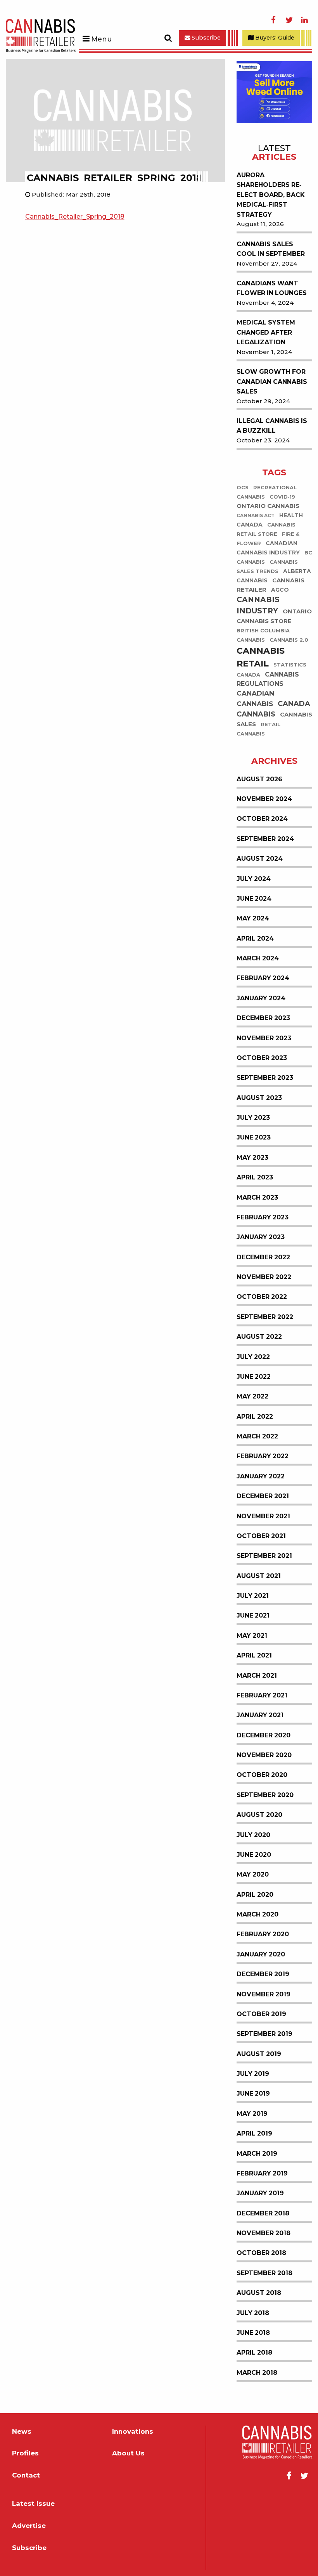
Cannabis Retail (261, 658)
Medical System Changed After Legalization (266, 332)
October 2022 (262, 1297)
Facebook (273, 20)
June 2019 (253, 2093)
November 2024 (264, 799)
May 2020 (253, 1874)
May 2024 (253, 918)
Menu (101, 39)
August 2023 (259, 1098)
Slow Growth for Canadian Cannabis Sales (272, 382)
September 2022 (265, 1317)
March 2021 (257, 1676)
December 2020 (264, 1735)
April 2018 (254, 2352)
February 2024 (263, 978)
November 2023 (264, 1038)
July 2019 (253, 2074)
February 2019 (262, 2173)
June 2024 (254, 899)
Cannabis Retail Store (266, 530)
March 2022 (257, 1436)
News (22, 2432)
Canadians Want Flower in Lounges (272, 288)
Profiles (25, 2453)
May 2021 (252, 1636)
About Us (128, 2453)
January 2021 (260, 1715)
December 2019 (263, 1974)
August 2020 (259, 1815)
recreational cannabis (267, 493)
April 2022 (255, 1417)
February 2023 (263, 1217)
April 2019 (254, 2133)
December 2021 (263, 1496)
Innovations (133, 2432)
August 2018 (259, 2293)
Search (168, 38)
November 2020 (264, 1755)
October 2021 (261, 1536)
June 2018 (253, 2333)
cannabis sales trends (267, 567)
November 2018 (264, 2233)
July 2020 (253, 1835)
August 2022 (259, 1337)
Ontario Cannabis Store (274, 616)
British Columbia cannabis (263, 636)
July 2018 (253, 2313)
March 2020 (258, 1914)
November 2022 (264, 1277)
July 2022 (253, 1357)
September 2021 (264, 1556)
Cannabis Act (256, 516)
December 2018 (263, 2213)
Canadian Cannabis (255, 699)
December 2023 (263, 1018)
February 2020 (263, 1934)
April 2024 (255, 938)
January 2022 (261, 1476)
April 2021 (254, 1655)
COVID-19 (282, 497)
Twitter (289, 20)
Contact (26, 2475)
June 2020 (254, 1855)
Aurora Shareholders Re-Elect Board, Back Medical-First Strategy (271, 195)
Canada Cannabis (273, 709)
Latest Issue (33, 2504)
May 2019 (252, 2114)
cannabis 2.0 (289, 640)
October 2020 (262, 1775)
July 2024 (254, 879)
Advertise (29, 2526)
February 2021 (262, 1695)
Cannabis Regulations (268, 679)
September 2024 (265, 839)
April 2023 (255, 1177)
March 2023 (257, 1197)
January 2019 (260, 2193)
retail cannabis (258, 729)
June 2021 (253, 1615)
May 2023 (252, 1158)
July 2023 (253, 1118)
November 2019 (264, 1994)
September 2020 (265, 1795)
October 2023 (262, 1058)
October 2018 (261, 2253)
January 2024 (261, 998)
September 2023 (265, 1078)
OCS (243, 488)
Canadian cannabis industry (268, 548)
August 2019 (259, 2054)
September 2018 (264, 2273)
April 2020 (255, 1895)
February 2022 (263, 1456)
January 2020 (261, 1954)
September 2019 (264, 2034)
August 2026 (259, 779)
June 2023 (254, 1137)
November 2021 (263, 1516)
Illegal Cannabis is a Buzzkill (272, 426)
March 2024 (258, 958)
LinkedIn (304, 20)
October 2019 (261, 2014)
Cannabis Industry (258, 606)
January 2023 (261, 1237)
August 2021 (259, 1576)
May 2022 (252, 1396)
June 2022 (254, 1377)
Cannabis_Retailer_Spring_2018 (75, 217)
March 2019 (257, 2154)
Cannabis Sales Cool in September (271, 249)
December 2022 (263, 1257)
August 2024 (260, 859)
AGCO (280, 590)
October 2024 (262, 819)
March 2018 (257, 2373)
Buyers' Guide (274, 38)
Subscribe (205, 38)
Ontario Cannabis (268, 506)
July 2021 (253, 1596)
